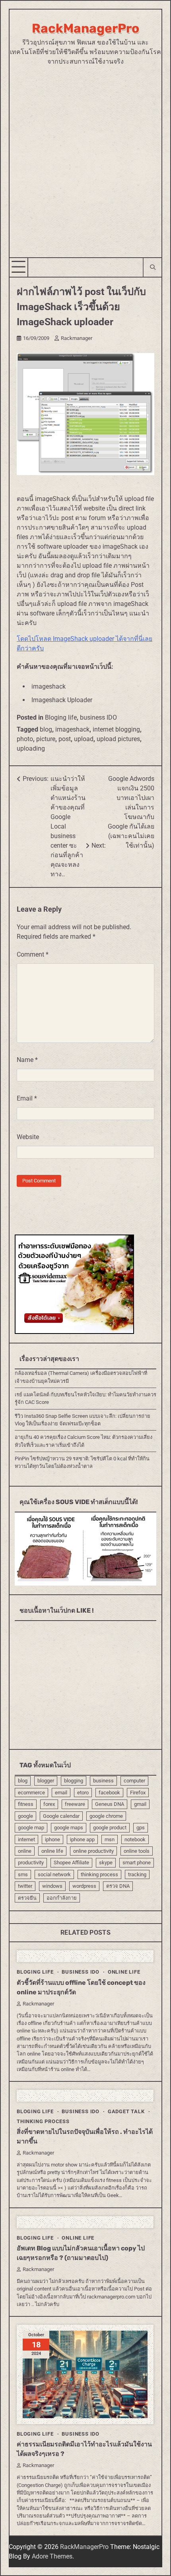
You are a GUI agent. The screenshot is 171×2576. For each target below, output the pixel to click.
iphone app (82, 1839)
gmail (140, 1804)
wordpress (84, 1886)
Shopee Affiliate (71, 1863)
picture (46, 739)
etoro (83, 1793)
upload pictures (118, 739)
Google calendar (61, 1816)
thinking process (99, 1874)
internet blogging (116, 729)
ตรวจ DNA (118, 1886)
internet (26, 1839)
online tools (137, 1851)
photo (25, 739)
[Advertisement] (85, 156)
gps (141, 1828)
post (65, 739)
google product (110, 1828)
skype (106, 1863)
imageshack (72, 729)
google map (31, 1828)
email (61, 1793)
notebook (135, 1839)
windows (52, 1886)
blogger (46, 1781)
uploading (31, 748)
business (103, 1781)
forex (49, 1804)
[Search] (152, 267)
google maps (69, 1828)
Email (27, 1098)
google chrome (106, 1816)
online (25, 1851)
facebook (109, 1793)
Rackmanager (77, 338)
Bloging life (61, 717)
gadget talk (126, 2111)
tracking (137, 1874)
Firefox (138, 1793)
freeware (75, 1804)
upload (84, 739)
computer (134, 1781)
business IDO (98, 717)
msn (110, 1839)
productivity (31, 1863)
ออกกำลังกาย (62, 1898)
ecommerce (31, 1793)
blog (46, 729)
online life (52, 1851)
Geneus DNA (110, 1804)
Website (28, 1137)
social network (54, 1874)
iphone (52, 1839)
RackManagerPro (85, 28)
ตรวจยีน (27, 1898)
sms (23, 1874)
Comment (33, 954)
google (25, 1816)
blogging (74, 1781)
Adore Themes (52, 2556)
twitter (25, 1886)
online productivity (93, 1851)
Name (27, 1060)
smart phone (137, 1863)
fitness (26, 1804)
